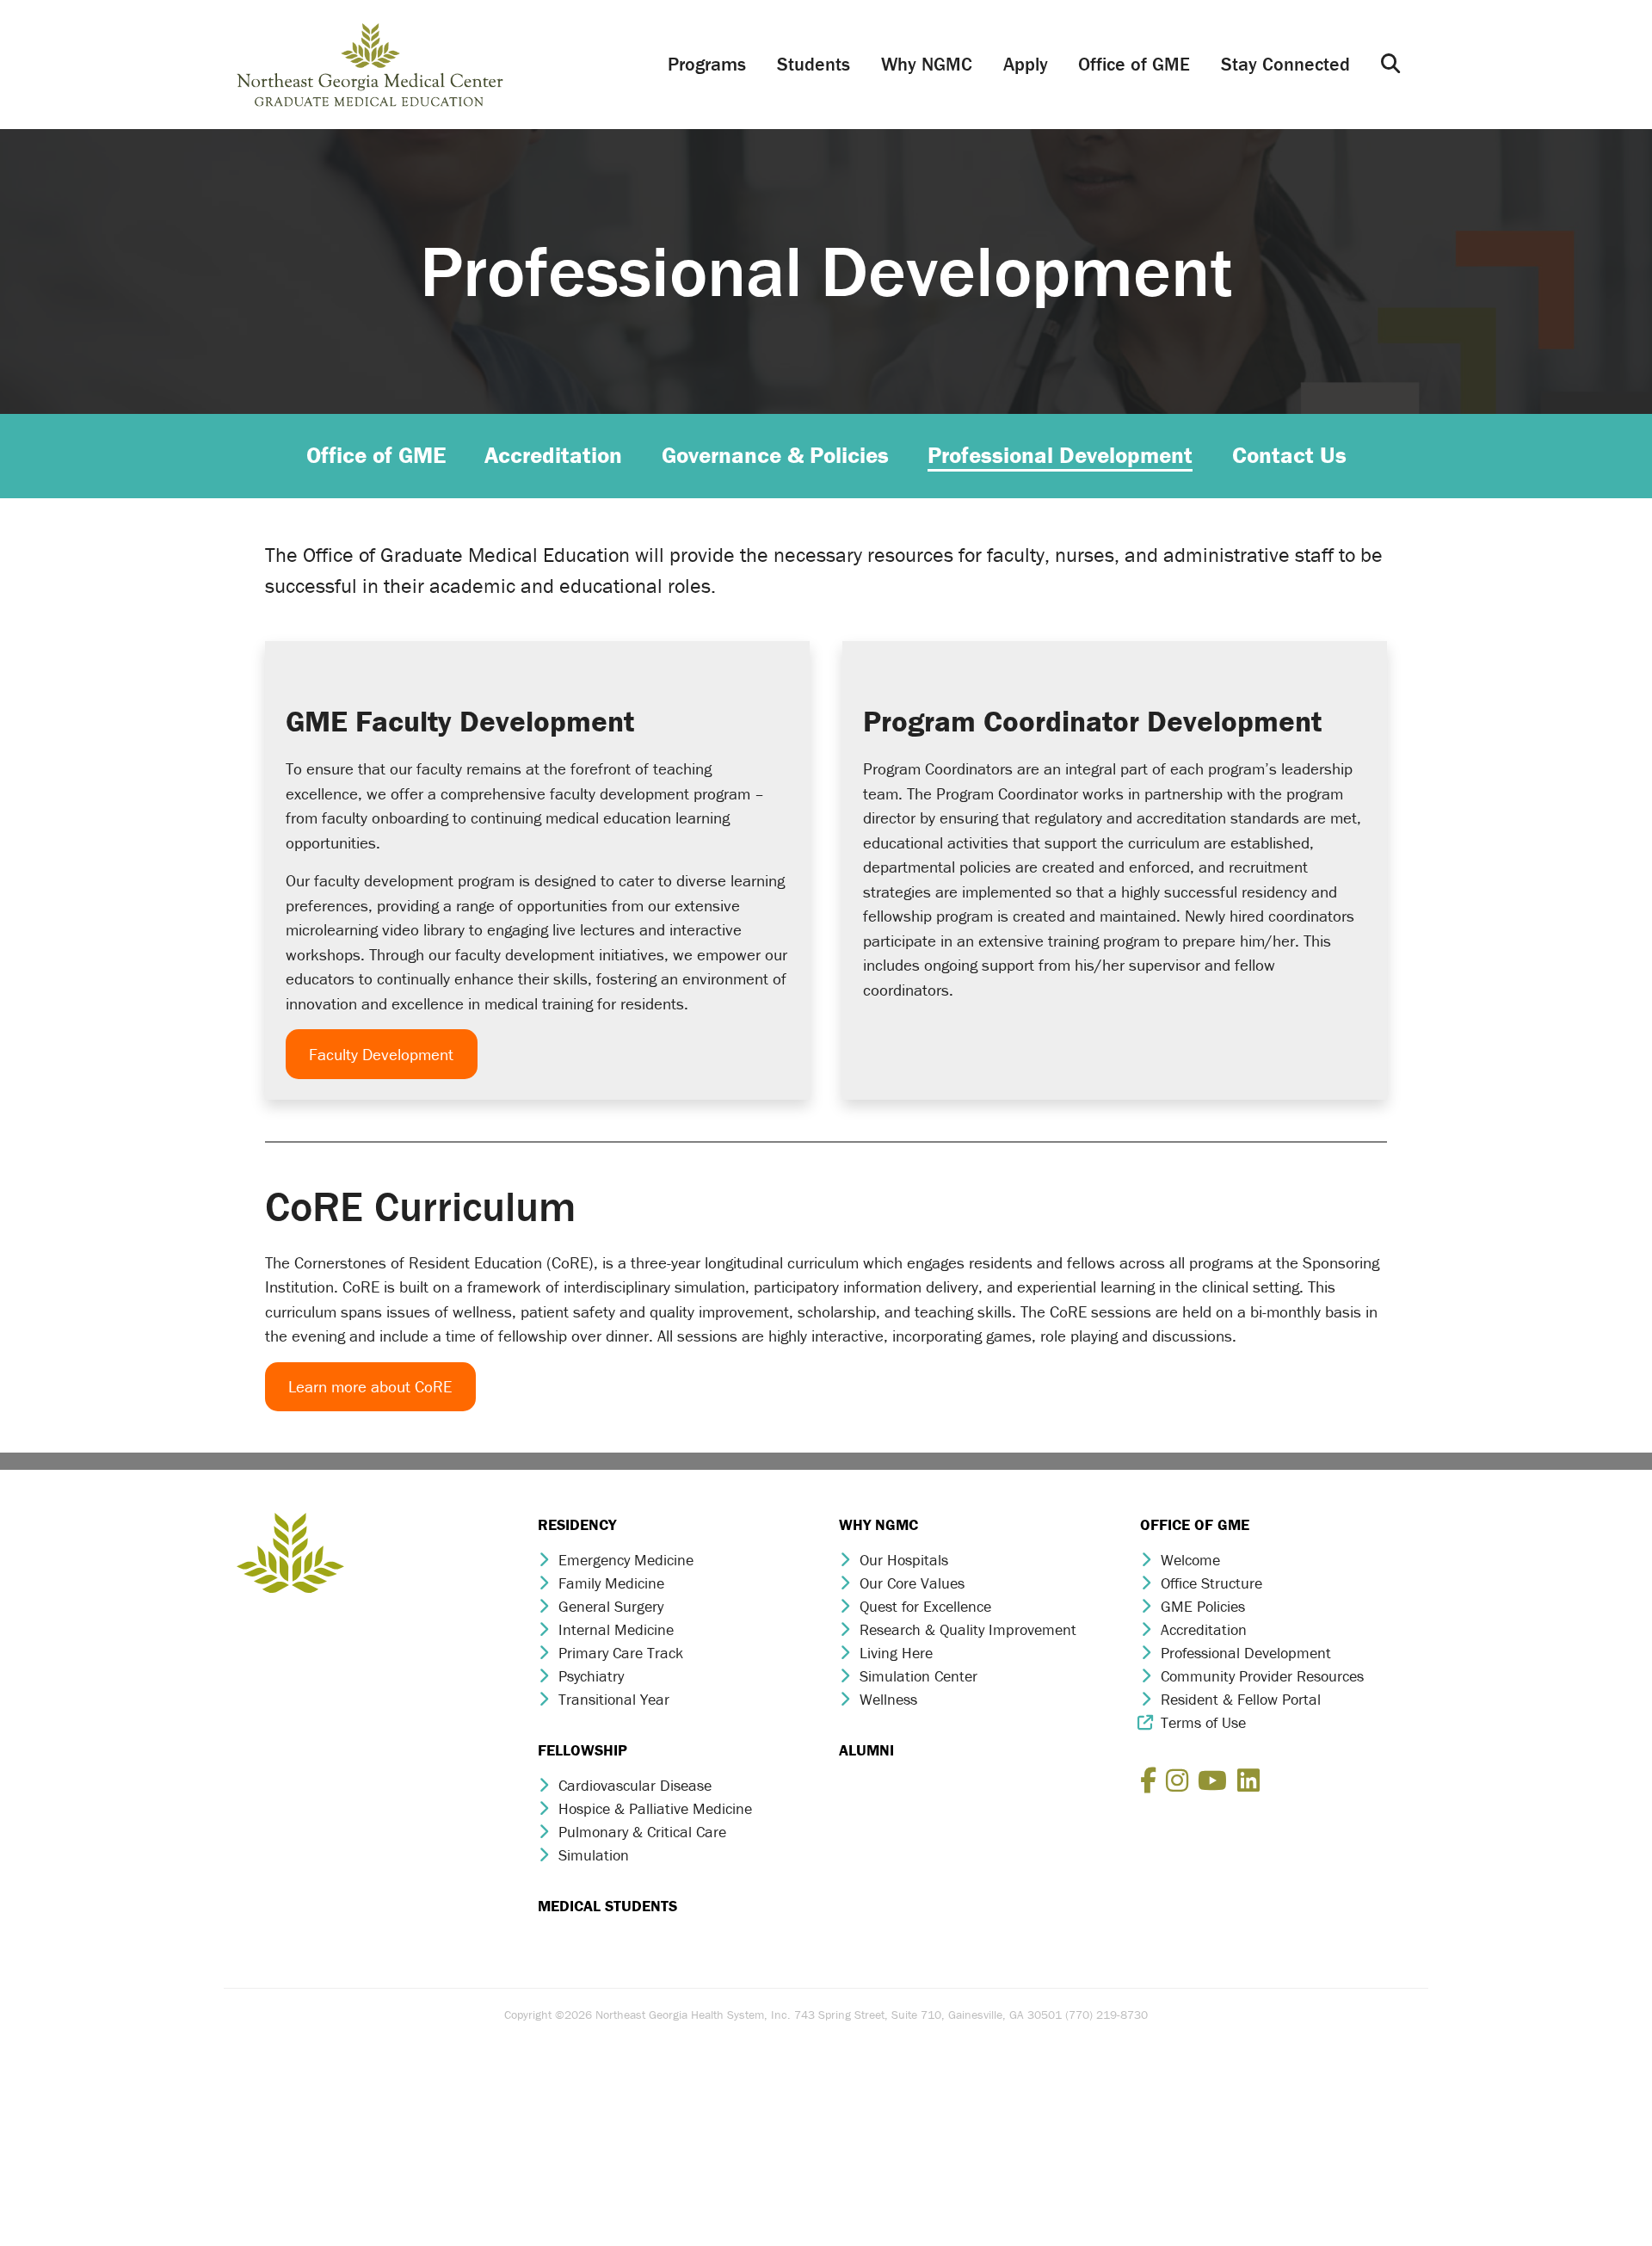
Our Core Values (912, 1583)
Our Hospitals (904, 1560)
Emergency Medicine (626, 1560)
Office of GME (1134, 64)
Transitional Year (614, 1699)
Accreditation (1204, 1629)
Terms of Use (1203, 1722)
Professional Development (1246, 1653)
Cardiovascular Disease (635, 1785)
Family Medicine (611, 1583)
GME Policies (1203, 1606)
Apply (1026, 64)
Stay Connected (1285, 64)
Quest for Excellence (925, 1606)
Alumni (866, 1750)
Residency (577, 1524)
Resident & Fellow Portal (1241, 1699)
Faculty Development (381, 1054)
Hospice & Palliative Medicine (655, 1808)
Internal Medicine (616, 1629)
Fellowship (583, 1750)
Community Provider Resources (1262, 1676)
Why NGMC (927, 64)
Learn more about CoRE (370, 1386)
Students (814, 64)
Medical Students (607, 1906)
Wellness (888, 1699)
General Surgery (611, 1606)
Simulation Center (918, 1676)
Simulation (594, 1855)
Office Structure (1211, 1583)
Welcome (1190, 1560)
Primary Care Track (621, 1653)
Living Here (896, 1653)
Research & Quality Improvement (968, 1629)
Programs (707, 64)
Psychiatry (591, 1676)
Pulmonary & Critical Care (642, 1832)
